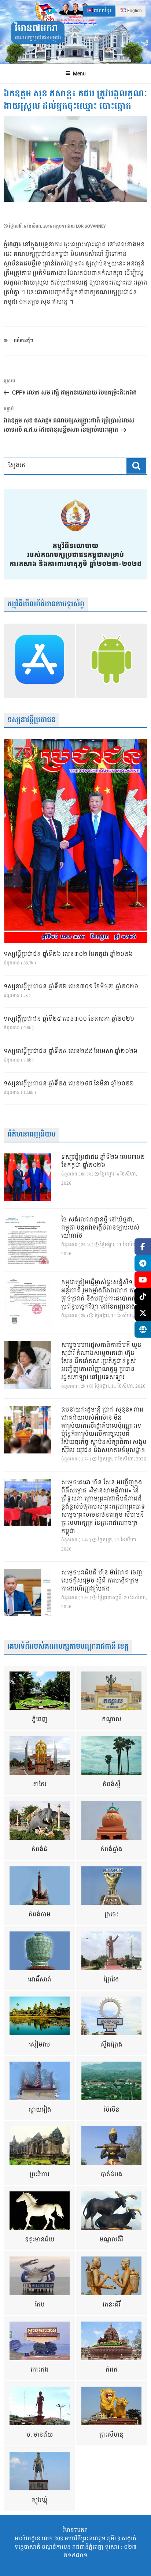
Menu (79, 74)
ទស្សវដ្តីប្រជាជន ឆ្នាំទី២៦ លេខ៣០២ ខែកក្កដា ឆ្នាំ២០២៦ (68, 955)
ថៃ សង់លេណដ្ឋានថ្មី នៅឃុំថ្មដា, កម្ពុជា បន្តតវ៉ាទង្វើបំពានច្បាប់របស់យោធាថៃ (100, 1228)
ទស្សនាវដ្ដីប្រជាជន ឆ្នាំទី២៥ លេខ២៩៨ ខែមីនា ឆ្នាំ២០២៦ (69, 1084)
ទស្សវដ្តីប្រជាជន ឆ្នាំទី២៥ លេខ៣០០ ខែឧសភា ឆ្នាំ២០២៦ (69, 1019)
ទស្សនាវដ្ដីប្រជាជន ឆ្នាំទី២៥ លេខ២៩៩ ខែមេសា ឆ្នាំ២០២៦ (71, 1052)
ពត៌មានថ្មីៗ (23, 341)
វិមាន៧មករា (36, 28)
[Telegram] (143, 1263)
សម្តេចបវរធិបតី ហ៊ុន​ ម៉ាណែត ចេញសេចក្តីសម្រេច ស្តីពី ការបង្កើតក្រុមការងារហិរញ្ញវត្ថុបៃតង (102, 1581)
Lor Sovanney (91, 226)
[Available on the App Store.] (40, 661)
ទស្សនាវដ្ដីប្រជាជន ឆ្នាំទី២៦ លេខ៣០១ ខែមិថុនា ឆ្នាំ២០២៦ (71, 987)
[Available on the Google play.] (111, 661)
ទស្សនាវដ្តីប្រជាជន (32, 720)
